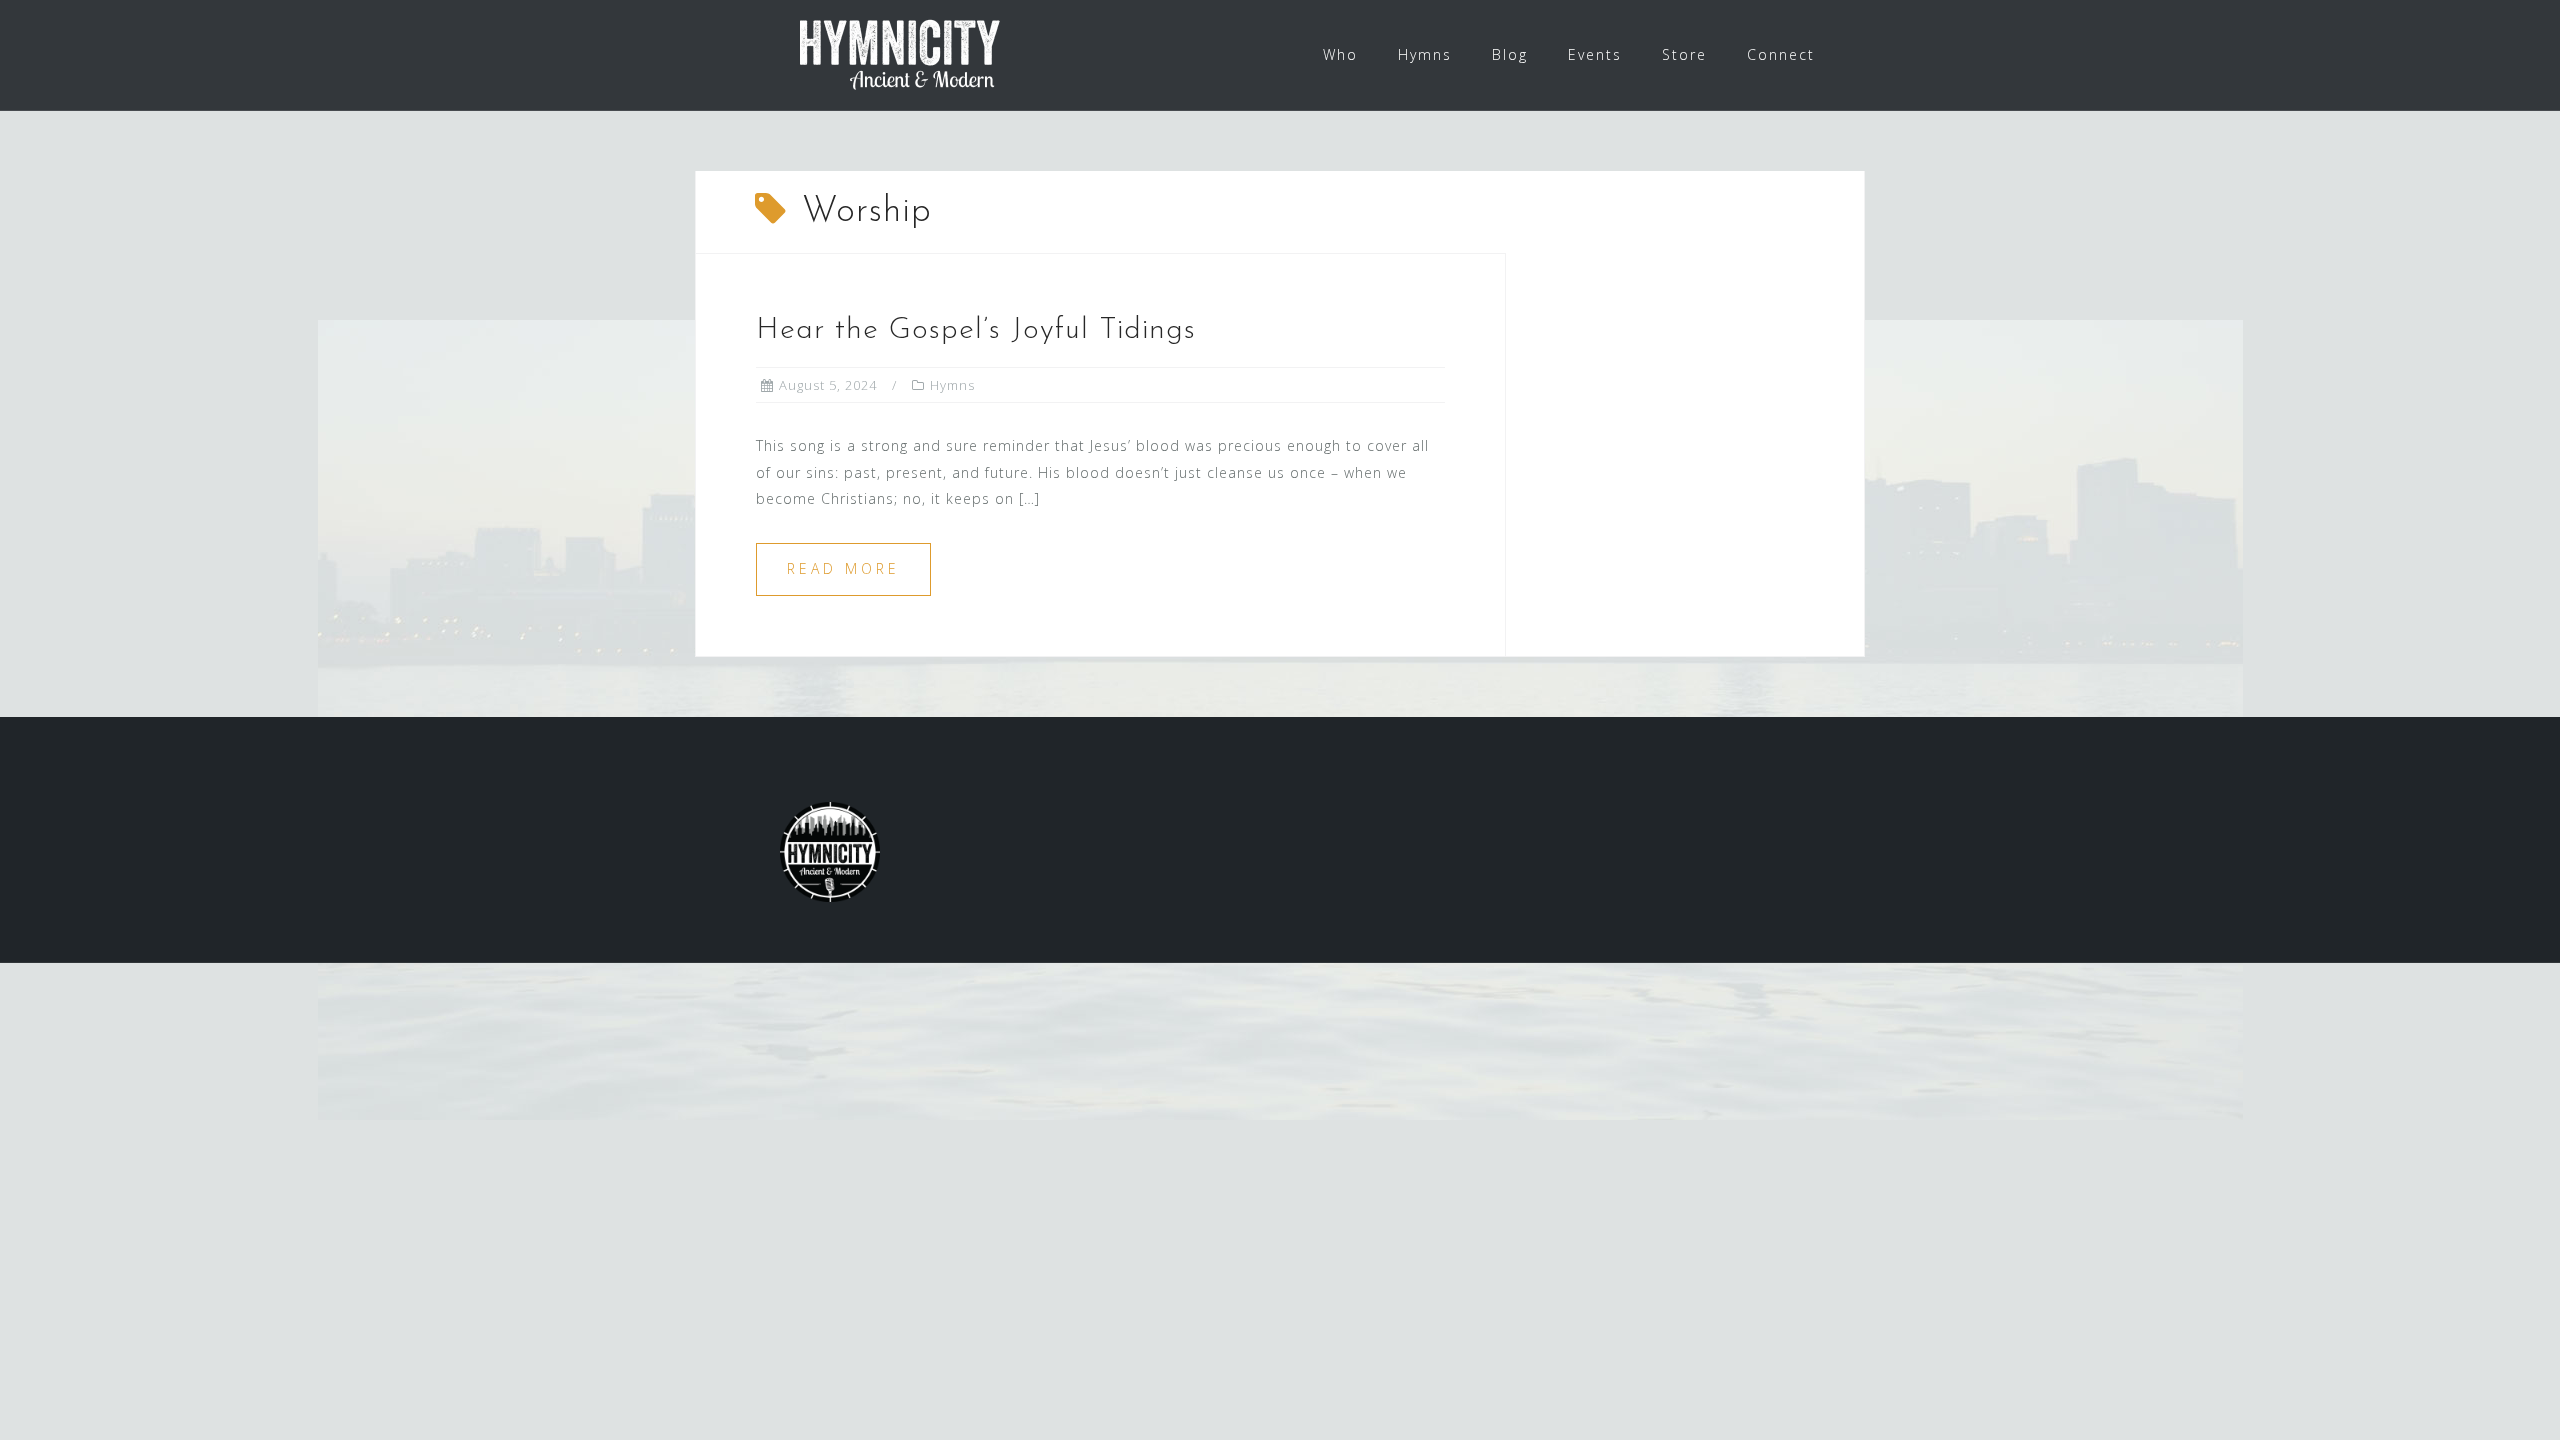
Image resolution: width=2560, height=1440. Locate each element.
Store (1684, 54)
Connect (1781, 54)
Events (1595, 54)
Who (1340, 54)
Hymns (1425, 54)
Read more (843, 568)
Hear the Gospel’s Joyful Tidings (976, 330)
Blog (1510, 54)
